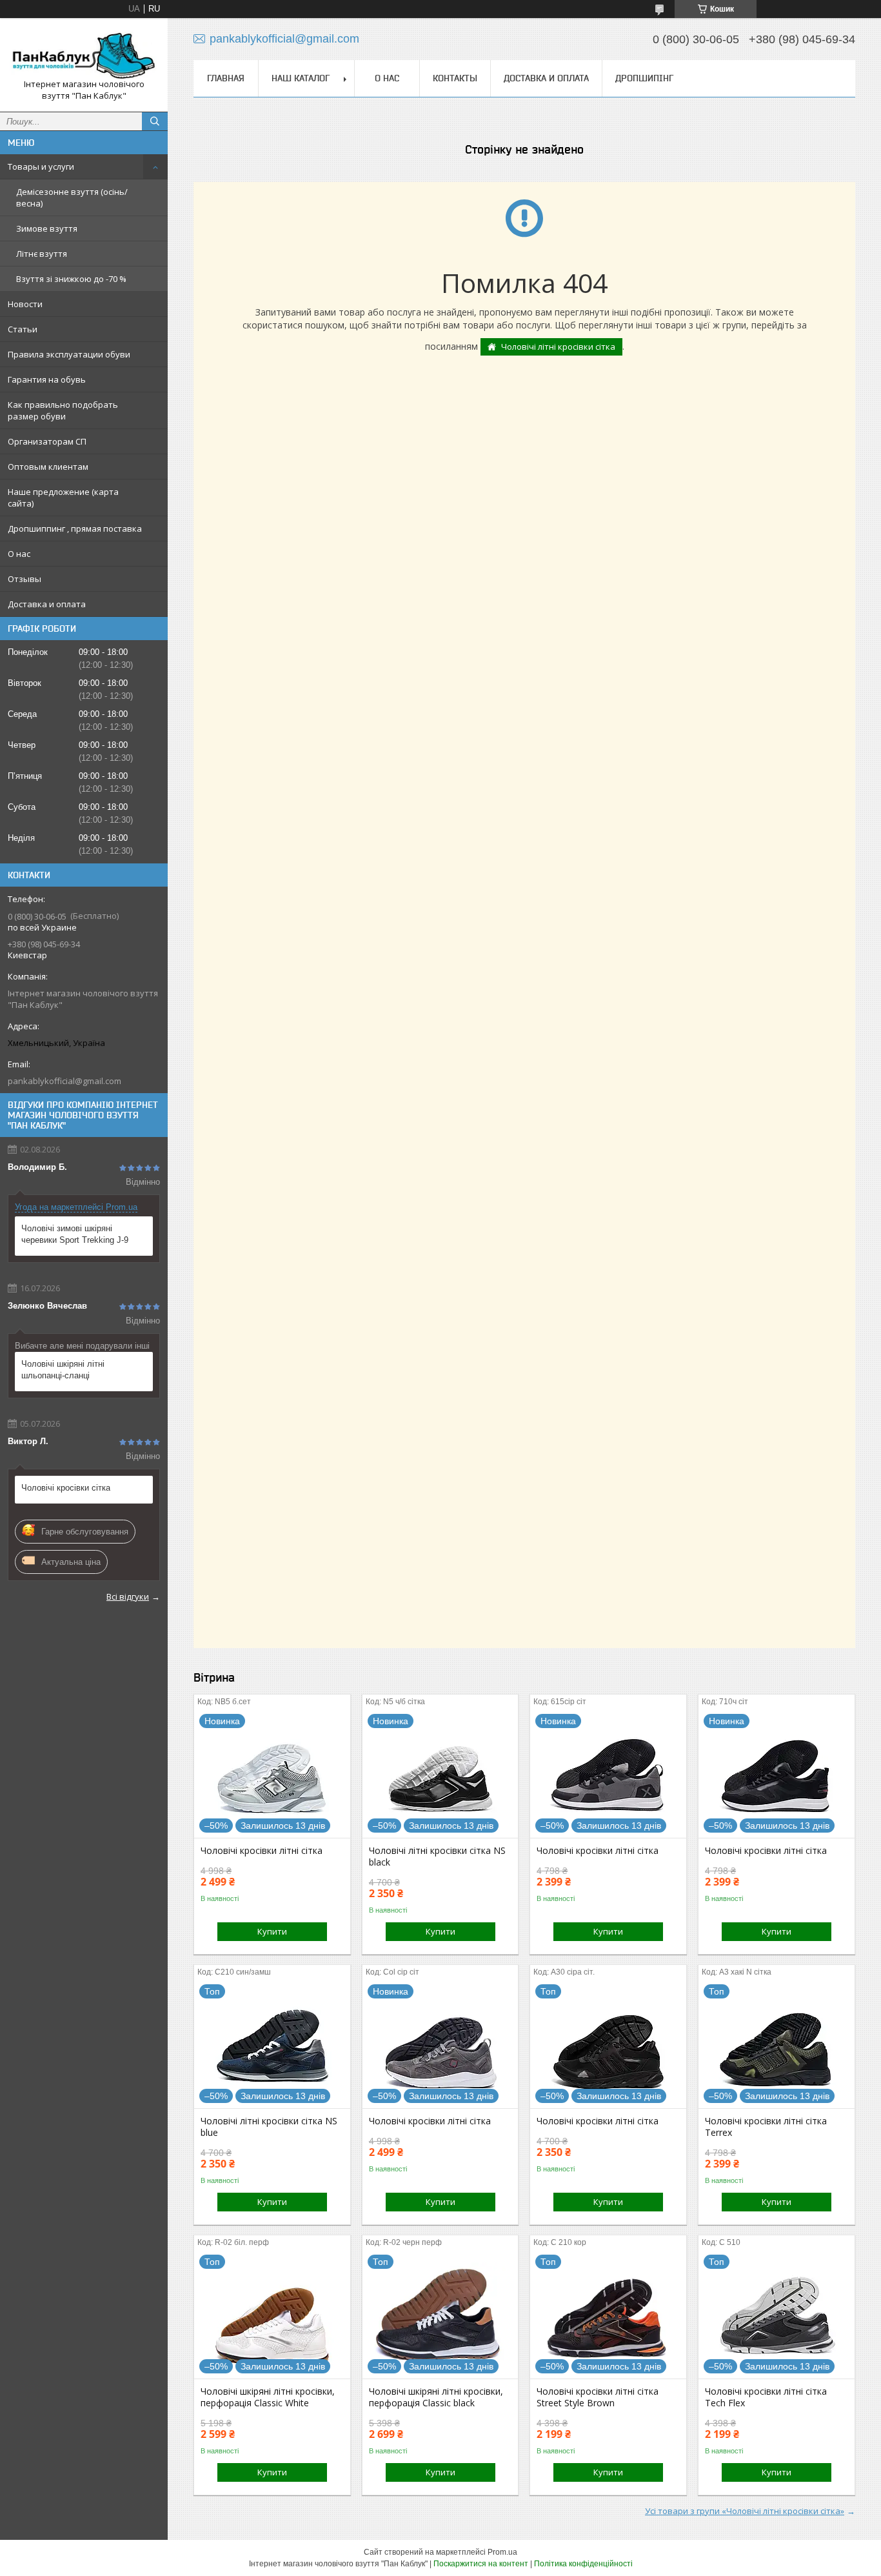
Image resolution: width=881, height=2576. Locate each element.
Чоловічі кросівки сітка (66, 1488)
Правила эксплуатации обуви (69, 354)
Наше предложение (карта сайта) (63, 498)
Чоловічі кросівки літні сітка (262, 1851)
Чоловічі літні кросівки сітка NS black (437, 1857)
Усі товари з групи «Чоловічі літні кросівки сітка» (745, 2511)
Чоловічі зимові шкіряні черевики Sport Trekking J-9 (75, 1234)
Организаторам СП (47, 441)
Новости (25, 304)
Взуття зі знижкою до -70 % (71, 279)
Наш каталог (301, 78)
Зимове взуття (47, 228)
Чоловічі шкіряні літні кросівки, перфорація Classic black (436, 2397)
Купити (272, 1931)
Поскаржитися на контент (481, 2564)
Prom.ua (502, 2552)
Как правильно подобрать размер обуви (63, 410)
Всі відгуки (128, 1596)
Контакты (455, 78)
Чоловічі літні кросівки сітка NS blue (269, 2127)
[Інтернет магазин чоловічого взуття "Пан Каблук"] (84, 53)
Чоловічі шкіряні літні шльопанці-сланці (63, 1370)
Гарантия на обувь (47, 379)
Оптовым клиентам (48, 467)
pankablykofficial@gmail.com (64, 1081)
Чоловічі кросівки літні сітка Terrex (766, 2127)
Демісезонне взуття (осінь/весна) (72, 197)
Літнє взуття (42, 254)
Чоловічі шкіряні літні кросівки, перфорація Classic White (268, 2397)
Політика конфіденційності (583, 2564)
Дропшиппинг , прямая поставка (75, 528)
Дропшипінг (644, 78)
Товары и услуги (41, 166)
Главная (226, 78)
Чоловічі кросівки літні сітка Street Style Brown (598, 2397)
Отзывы (25, 579)
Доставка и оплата (47, 604)
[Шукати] (155, 121)
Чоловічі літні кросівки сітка (558, 347)
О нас (19, 554)
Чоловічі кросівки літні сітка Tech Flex (766, 2397)
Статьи (23, 329)
